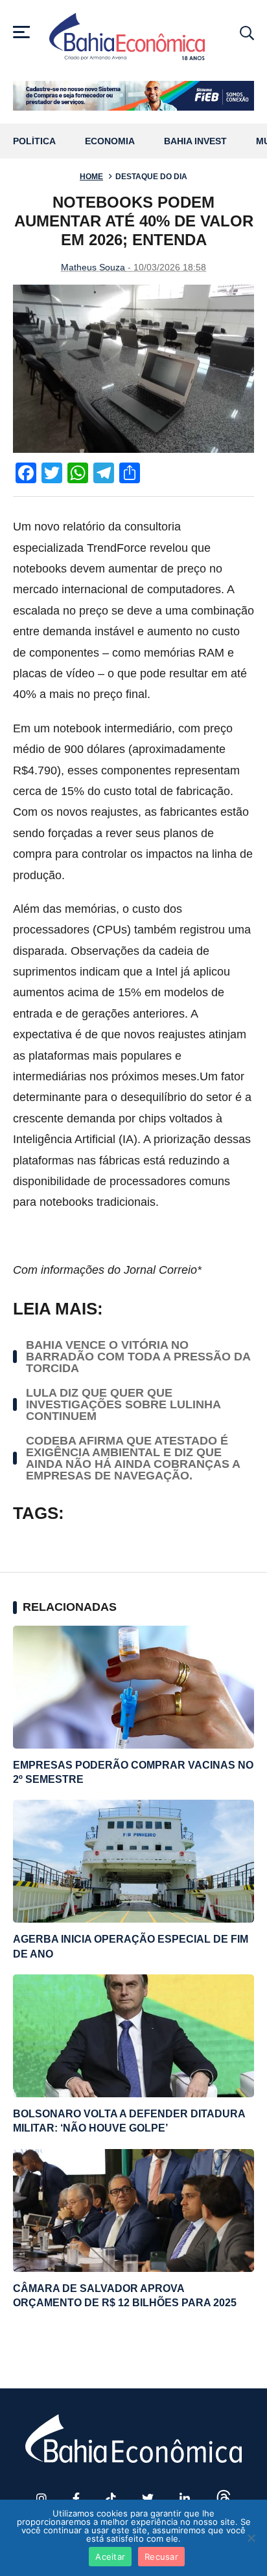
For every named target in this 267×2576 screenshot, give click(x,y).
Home (91, 177)
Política (34, 141)
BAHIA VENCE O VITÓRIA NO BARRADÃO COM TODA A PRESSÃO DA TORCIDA (138, 1357)
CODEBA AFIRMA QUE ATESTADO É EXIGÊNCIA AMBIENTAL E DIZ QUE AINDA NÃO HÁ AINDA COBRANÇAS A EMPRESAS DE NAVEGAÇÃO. (133, 1458)
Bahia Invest (195, 141)
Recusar (161, 2557)
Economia (110, 141)
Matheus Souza (93, 267)
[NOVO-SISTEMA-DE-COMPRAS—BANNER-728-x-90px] (133, 96)
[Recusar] (251, 2538)
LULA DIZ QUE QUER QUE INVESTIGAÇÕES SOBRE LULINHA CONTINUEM (123, 1404)
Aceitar (110, 2557)
